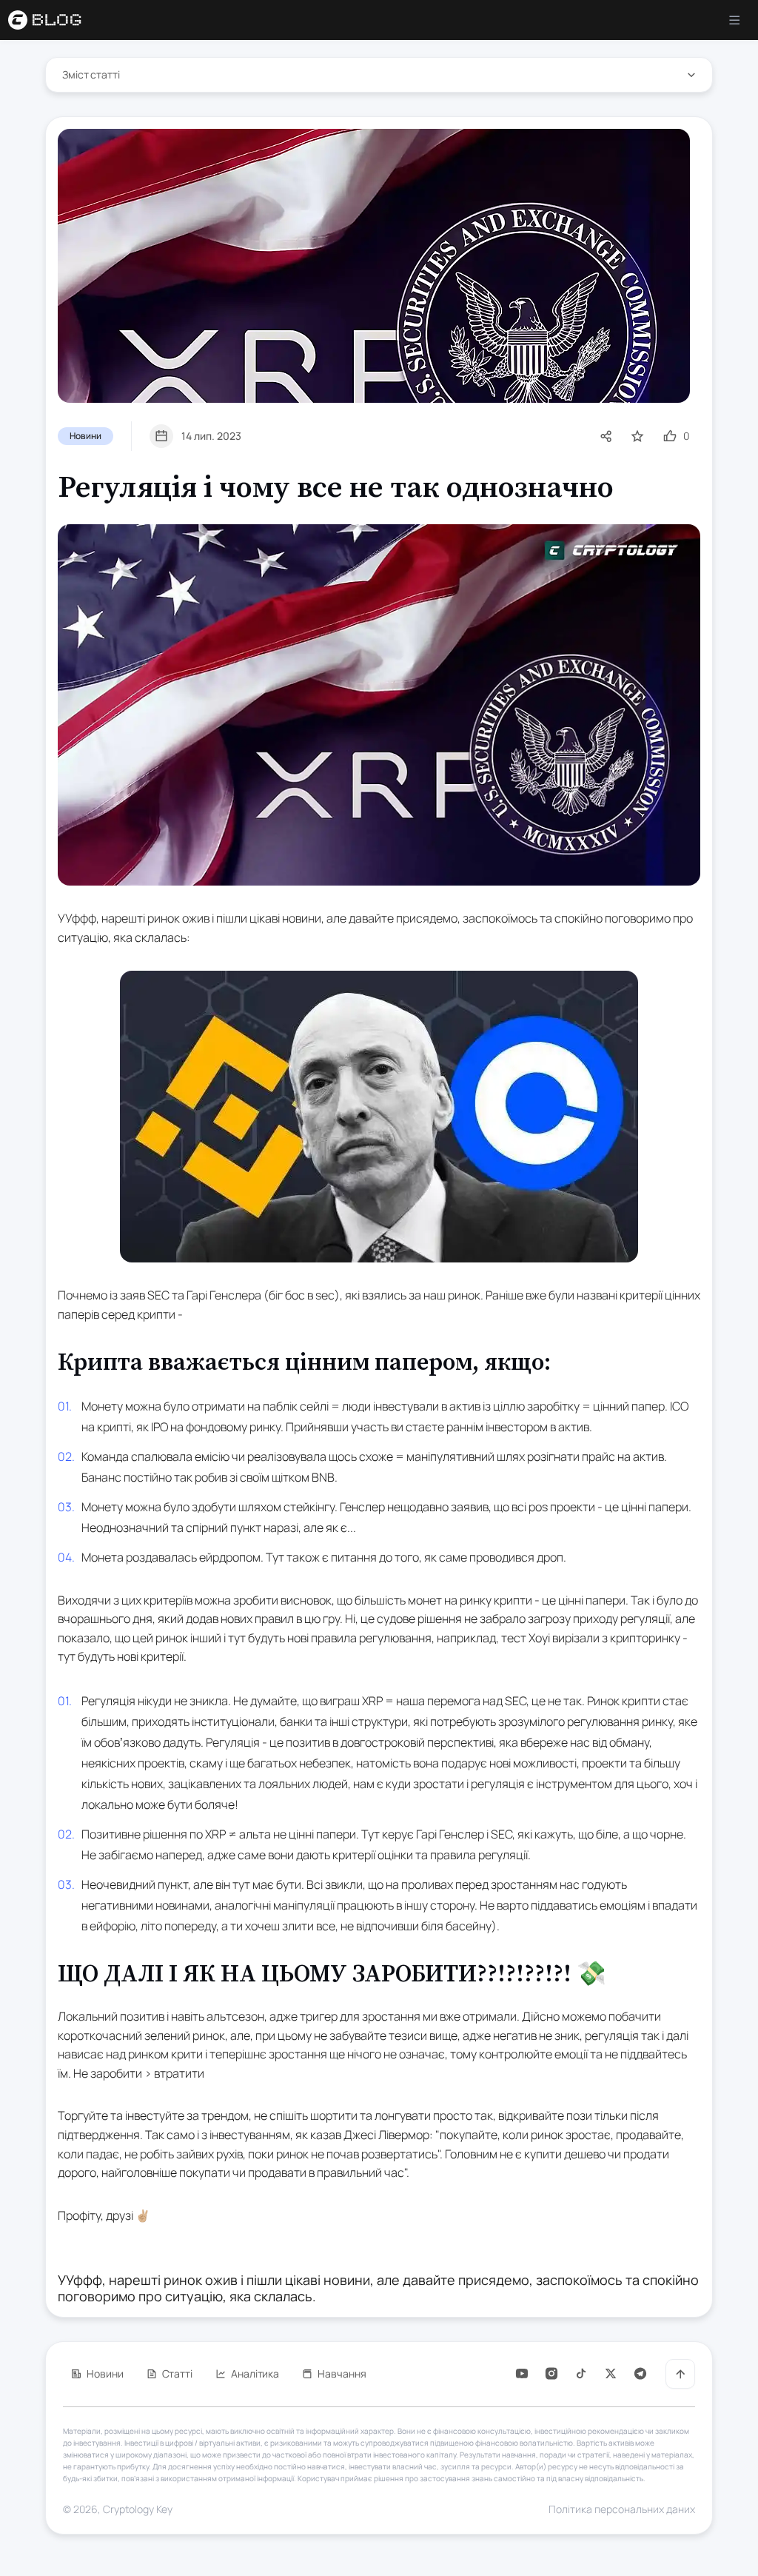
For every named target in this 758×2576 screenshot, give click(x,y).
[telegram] (640, 2373)
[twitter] (611, 2373)
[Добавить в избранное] (637, 436)
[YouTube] (522, 2373)
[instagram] (551, 2373)
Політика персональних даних (622, 2509)
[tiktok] (581, 2373)
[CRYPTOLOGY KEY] (54, 20)
